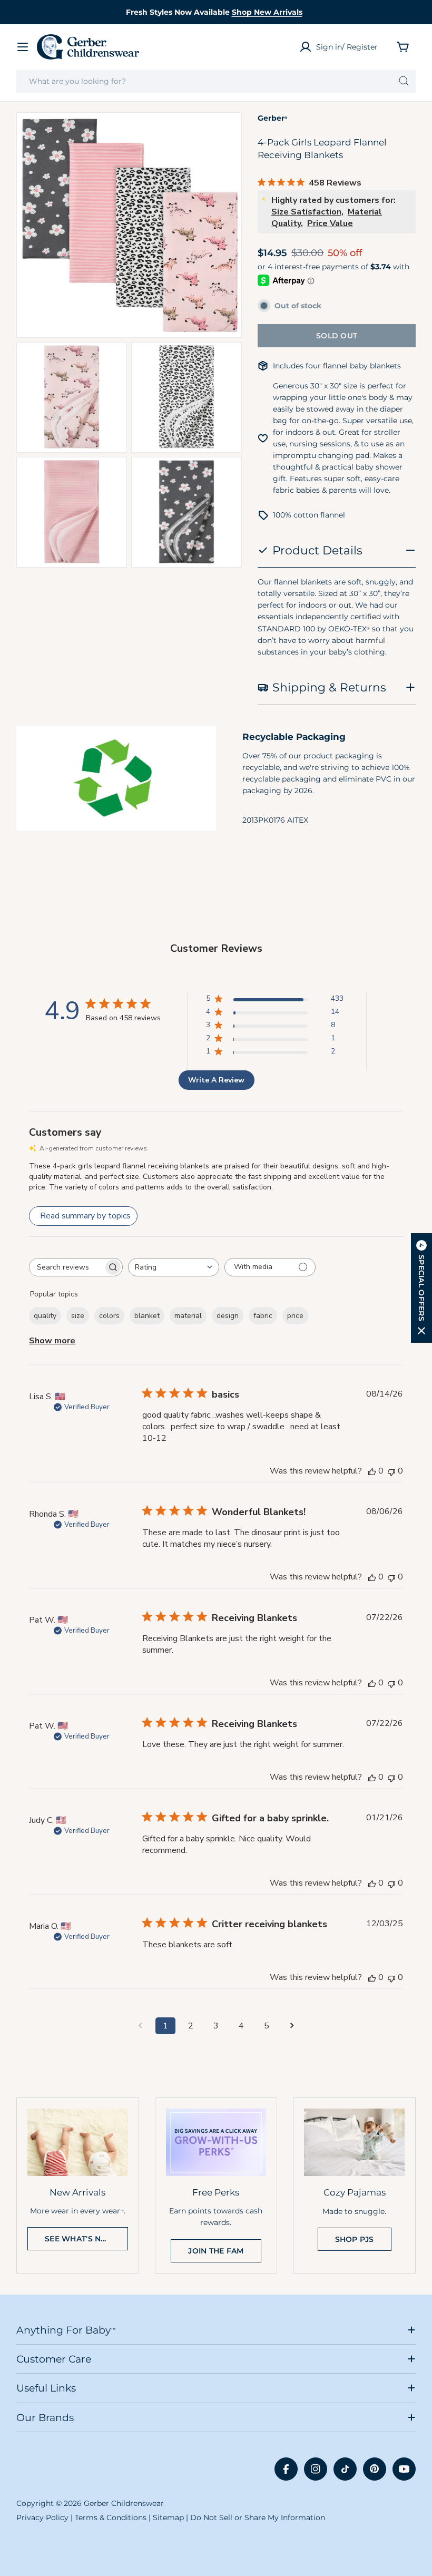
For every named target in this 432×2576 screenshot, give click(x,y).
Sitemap (168, 2518)
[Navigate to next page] (292, 2026)
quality (45, 1316)
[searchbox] (66, 1267)
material (188, 1316)
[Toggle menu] (23, 47)
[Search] (404, 81)
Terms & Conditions (111, 2518)
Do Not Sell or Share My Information (258, 2518)
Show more (52, 1341)
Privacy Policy (42, 2518)
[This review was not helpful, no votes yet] (391, 1471)
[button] (421, 1288)
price (295, 1316)
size (78, 1316)
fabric (263, 1316)
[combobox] (216, 81)
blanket (147, 1316)
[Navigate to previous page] (140, 2026)
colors (109, 1316)
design (228, 1316)
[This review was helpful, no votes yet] (372, 1471)
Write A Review (216, 1080)
